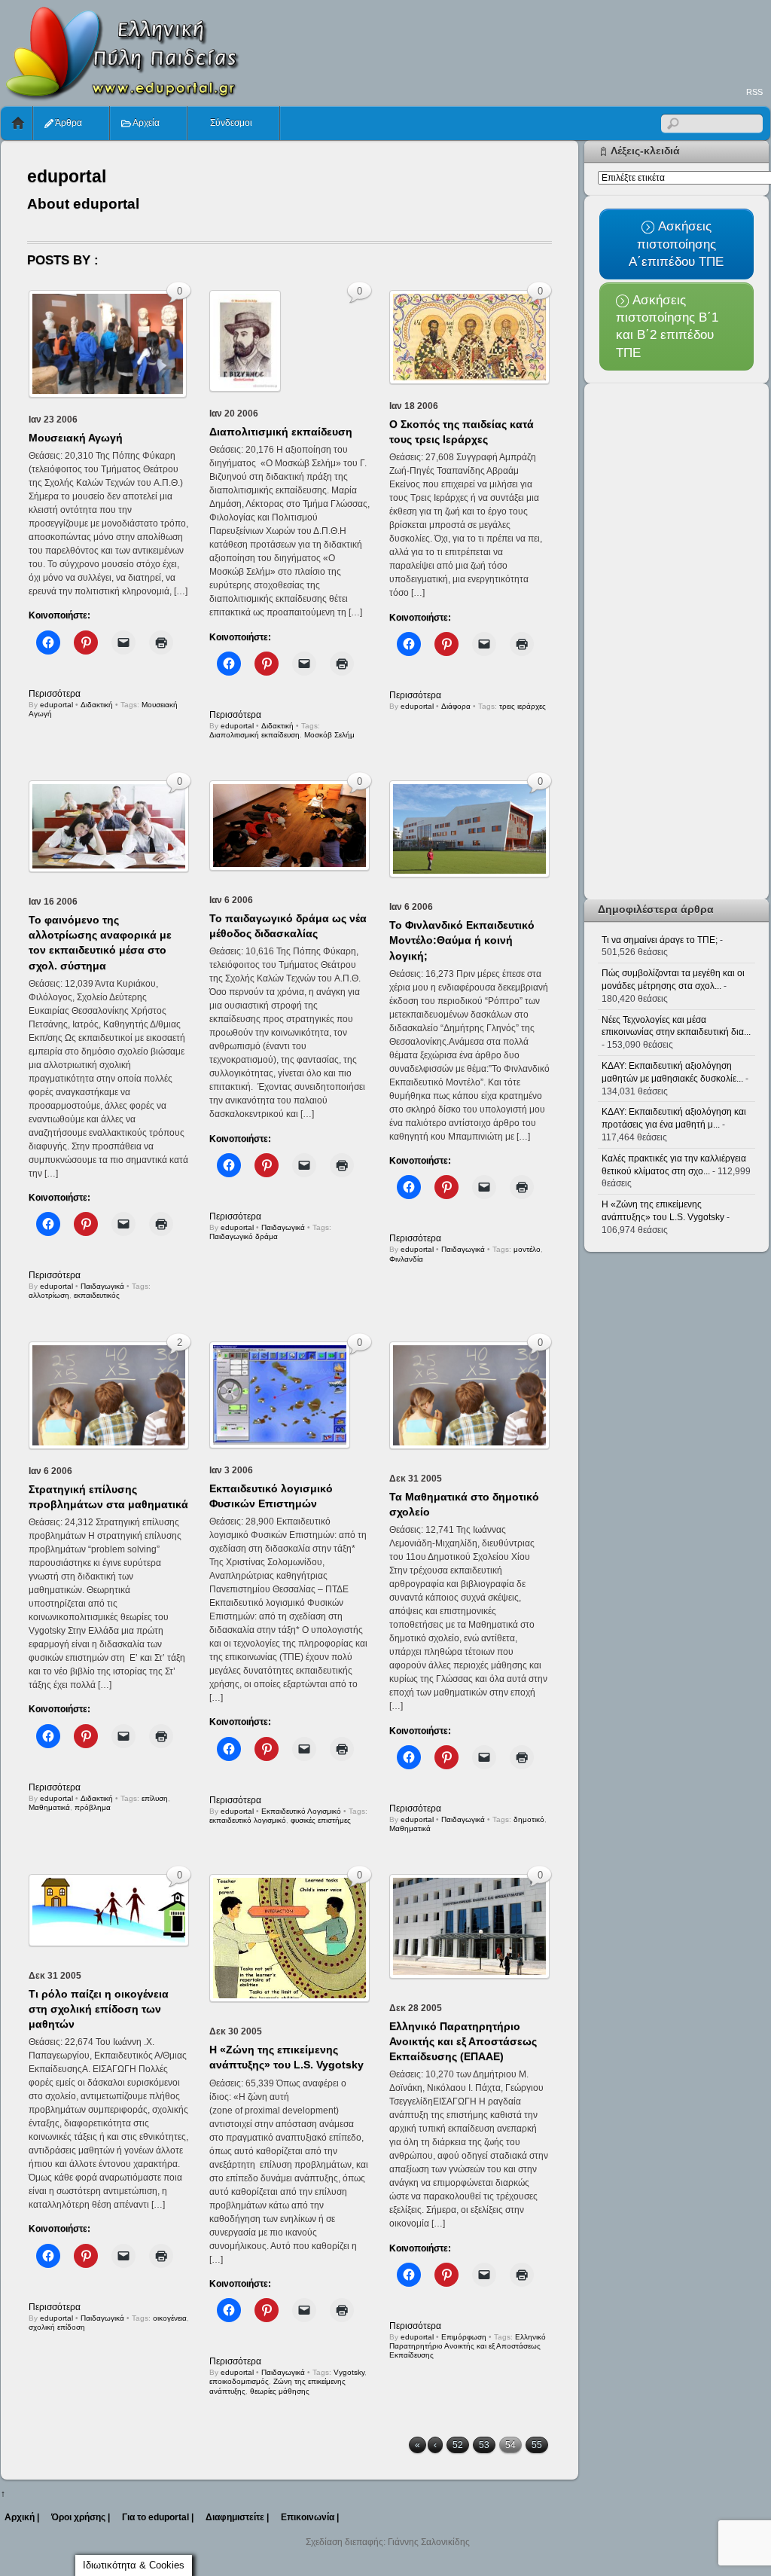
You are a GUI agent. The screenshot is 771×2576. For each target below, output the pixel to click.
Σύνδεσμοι (230, 123)
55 (537, 2445)
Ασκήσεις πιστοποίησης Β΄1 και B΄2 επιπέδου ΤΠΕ (667, 326)
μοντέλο (527, 1249)
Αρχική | (22, 2517)
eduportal (56, 705)
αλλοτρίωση (49, 1295)
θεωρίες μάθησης (280, 2391)
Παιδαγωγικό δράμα (244, 1236)
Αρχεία (145, 123)
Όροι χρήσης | (81, 2517)
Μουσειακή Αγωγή (76, 438)
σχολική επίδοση (57, 2327)
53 (484, 2445)
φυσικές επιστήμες (321, 1820)
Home (18, 123)
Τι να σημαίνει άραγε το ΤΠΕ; (660, 940)
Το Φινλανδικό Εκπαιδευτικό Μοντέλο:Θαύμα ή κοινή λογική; (462, 940)
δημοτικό (529, 1819)
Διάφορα (456, 706)
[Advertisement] (496, 42)
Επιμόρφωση (464, 2337)
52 (458, 2445)
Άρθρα (68, 123)
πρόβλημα (93, 1807)
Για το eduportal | (158, 2517)
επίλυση (155, 1798)
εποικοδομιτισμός (239, 2381)
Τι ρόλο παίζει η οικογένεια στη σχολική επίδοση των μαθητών (99, 2009)
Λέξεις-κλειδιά (645, 151)
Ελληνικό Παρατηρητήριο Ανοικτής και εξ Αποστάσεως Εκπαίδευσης (468, 2346)
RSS (754, 92)
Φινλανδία (406, 1259)
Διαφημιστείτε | (237, 2517)
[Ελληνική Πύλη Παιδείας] (121, 96)
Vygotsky (349, 2372)
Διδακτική (97, 705)
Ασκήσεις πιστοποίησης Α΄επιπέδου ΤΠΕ (676, 244)
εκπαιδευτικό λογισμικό (248, 1820)
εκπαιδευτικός (97, 1295)
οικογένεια (170, 2318)
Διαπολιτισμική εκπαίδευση (281, 432)
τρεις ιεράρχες (523, 706)
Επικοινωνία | (310, 2517)
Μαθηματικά (49, 1807)
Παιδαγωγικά (102, 1286)
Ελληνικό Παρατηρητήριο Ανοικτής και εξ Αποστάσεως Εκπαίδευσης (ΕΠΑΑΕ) (463, 2041)
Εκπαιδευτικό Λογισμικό (301, 1811)
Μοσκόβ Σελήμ (329, 735)
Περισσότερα (55, 694)
